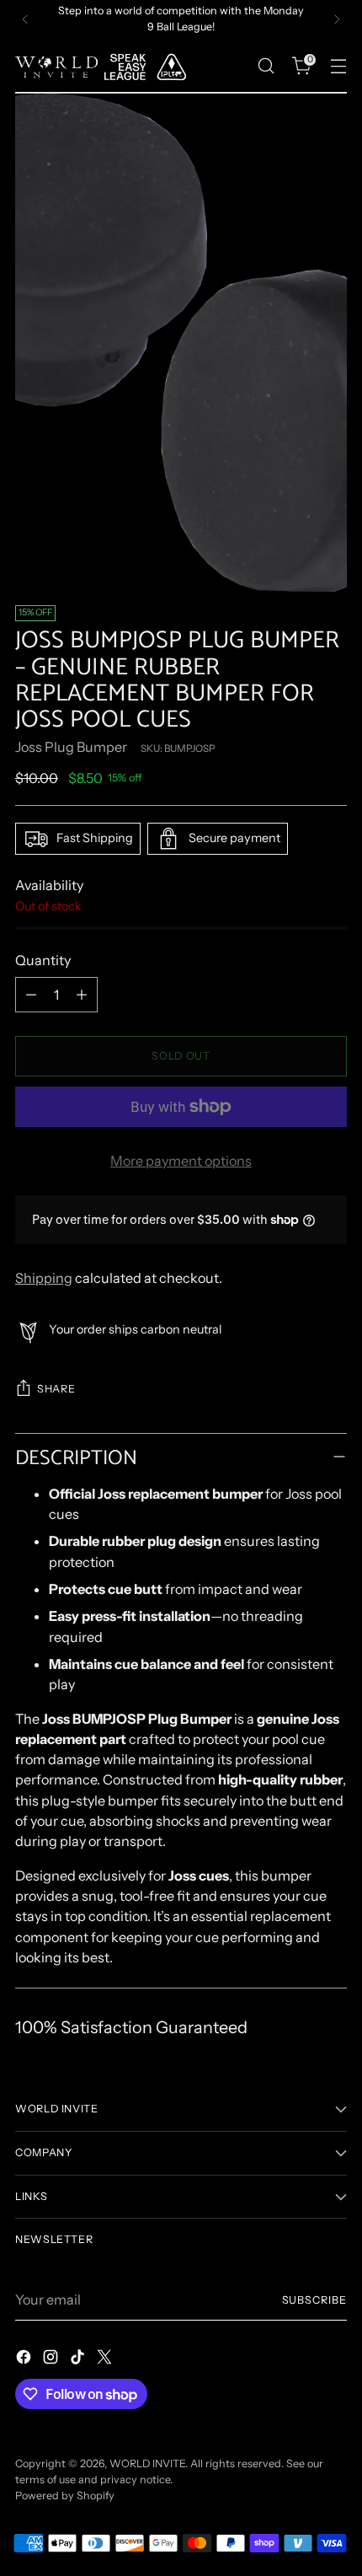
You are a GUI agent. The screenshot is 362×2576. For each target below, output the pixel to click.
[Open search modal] (266, 66)
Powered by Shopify (65, 2495)
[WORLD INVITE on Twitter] (106, 2359)
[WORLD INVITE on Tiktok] (79, 2359)
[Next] (337, 19)
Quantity (43, 960)
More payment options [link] (181, 1161)
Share (56, 1389)
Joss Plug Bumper (71, 747)
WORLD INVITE (147, 2463)
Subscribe (315, 2300)
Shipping (44, 1278)
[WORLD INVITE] (108, 66)
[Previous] (25, 19)
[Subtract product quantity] (31, 995)
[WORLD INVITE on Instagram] (52, 2359)
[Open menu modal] (338, 66)
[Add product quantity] (82, 995)
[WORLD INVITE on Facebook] (25, 2359)
